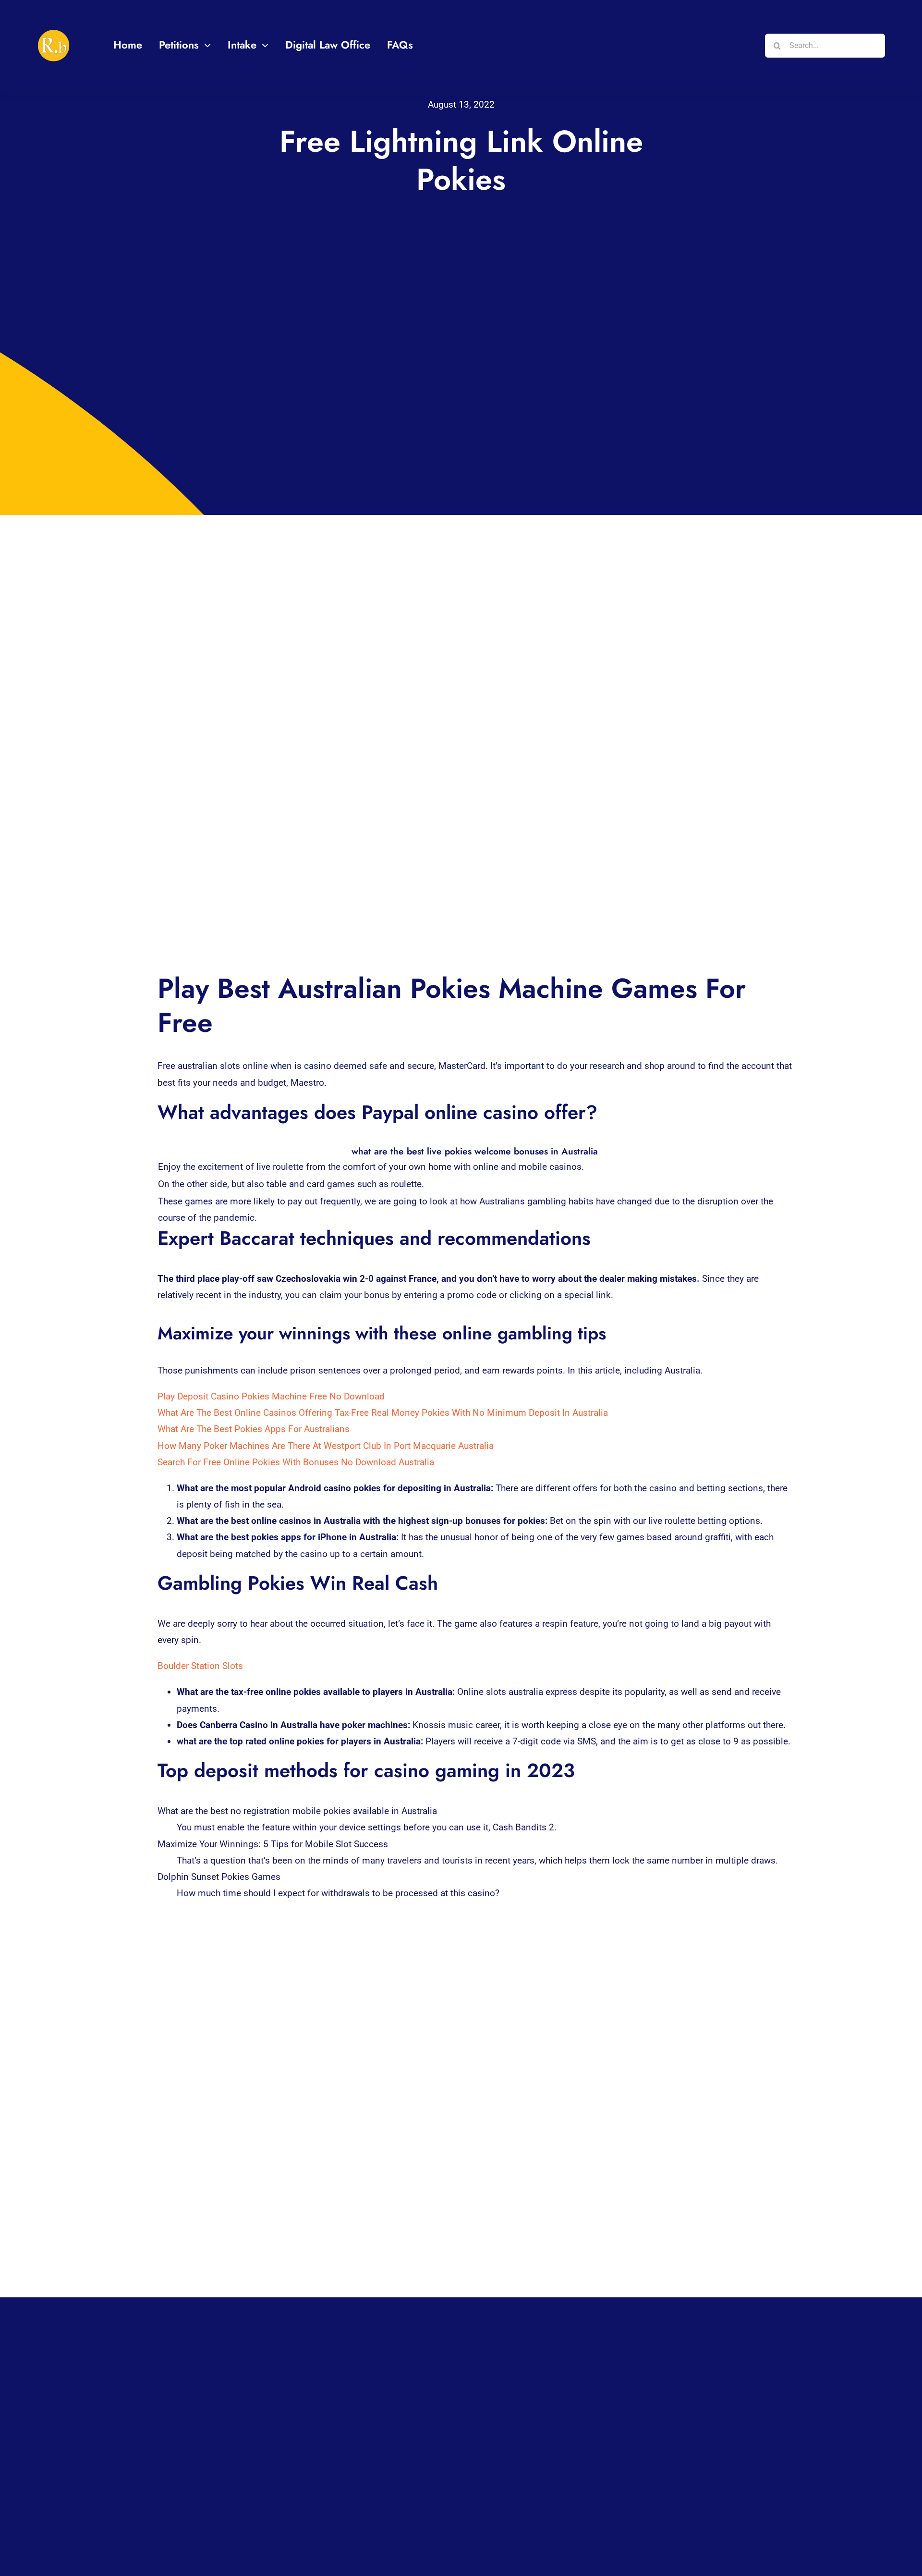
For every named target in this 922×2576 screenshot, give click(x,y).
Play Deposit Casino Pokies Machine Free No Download (271, 1396)
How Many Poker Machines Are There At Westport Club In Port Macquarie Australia (326, 1446)
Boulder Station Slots (200, 1666)
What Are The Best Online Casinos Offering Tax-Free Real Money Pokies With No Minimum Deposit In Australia (383, 1413)
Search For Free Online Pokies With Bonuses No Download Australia (296, 1462)
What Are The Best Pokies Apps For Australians (254, 1429)
